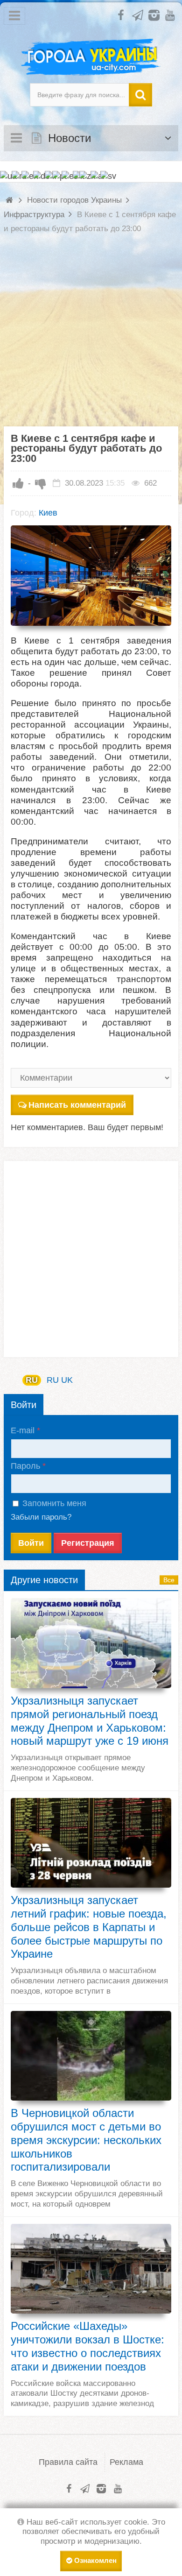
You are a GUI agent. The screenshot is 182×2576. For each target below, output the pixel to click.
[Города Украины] (91, 57)
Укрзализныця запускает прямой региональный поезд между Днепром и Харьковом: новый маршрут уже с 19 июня (90, 1721)
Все (169, 1580)
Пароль (25, 1466)
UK (67, 1380)
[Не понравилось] (41, 483)
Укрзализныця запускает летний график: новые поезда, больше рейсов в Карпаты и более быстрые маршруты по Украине (89, 1927)
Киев (48, 513)
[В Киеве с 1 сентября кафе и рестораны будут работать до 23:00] (91, 576)
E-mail (23, 1430)
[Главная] (10, 200)
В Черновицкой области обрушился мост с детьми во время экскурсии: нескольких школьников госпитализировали (86, 2140)
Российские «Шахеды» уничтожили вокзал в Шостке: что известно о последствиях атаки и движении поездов (87, 2346)
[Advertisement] (91, 335)
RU (32, 1380)
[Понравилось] (18, 483)
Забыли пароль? (41, 1517)
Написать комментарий (77, 1105)
